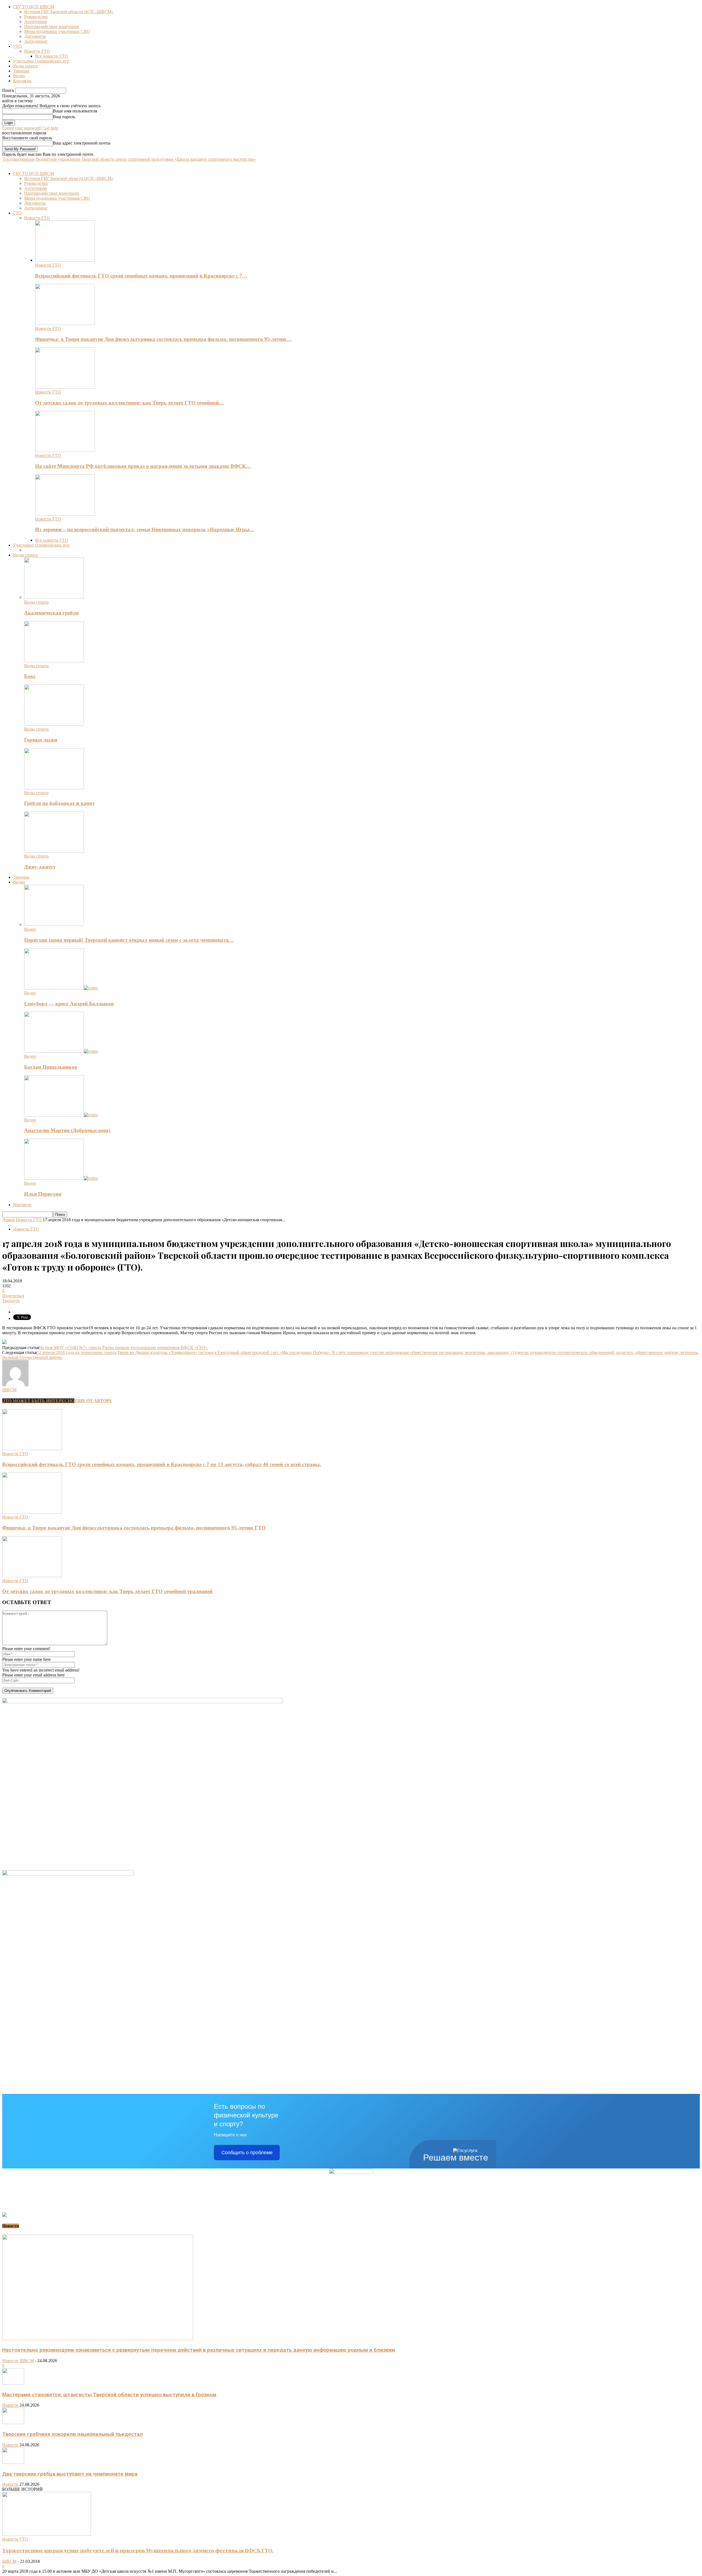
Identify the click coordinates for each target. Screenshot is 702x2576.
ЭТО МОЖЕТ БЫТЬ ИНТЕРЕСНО (38, 1401)
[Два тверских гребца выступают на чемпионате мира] (13, 2462)
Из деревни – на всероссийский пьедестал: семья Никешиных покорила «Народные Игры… (145, 529)
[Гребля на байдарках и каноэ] (54, 788)
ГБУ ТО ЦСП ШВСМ (34, 7)
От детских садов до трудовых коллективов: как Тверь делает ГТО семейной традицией (107, 1591)
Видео (19, 76)
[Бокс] (54, 661)
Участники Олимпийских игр (41, 61)
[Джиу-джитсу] (54, 851)
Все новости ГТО (52, 56)
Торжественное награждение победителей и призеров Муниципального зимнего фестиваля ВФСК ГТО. (138, 2550)
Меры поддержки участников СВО (57, 31)
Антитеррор (36, 22)
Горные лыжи (41, 740)
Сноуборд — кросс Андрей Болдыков (69, 1004)
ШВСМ (9, 1390)
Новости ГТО (37, 51)
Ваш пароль (64, 117)
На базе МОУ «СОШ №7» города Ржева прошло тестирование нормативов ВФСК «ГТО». (124, 1348)
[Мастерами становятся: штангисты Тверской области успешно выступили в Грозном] (13, 2383)
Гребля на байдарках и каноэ (59, 803)
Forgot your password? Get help (30, 128)
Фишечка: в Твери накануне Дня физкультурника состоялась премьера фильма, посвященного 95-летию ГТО (134, 1528)
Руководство (36, 17)
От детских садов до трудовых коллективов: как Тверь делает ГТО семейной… (130, 403)
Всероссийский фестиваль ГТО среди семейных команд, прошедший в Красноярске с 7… (141, 276)
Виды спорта (25, 66)
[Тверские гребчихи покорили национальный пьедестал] (13, 2423)
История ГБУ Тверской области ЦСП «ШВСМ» (69, 12)
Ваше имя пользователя (75, 111)
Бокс (30, 676)
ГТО (17, 46)
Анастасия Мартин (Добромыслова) (67, 1130)
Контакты (22, 81)
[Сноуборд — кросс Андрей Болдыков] (61, 988)
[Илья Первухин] (61, 1178)
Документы (35, 36)
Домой (9, 1220)
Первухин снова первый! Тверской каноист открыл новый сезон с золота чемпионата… (129, 940)
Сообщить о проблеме (247, 2153)
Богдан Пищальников (51, 1067)
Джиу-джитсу (40, 867)
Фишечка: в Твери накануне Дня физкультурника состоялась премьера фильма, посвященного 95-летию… (163, 339)
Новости (10, 2361)
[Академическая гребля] (54, 597)
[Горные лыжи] (54, 724)
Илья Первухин (43, 1194)
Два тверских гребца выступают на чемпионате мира (70, 2474)
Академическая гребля (51, 613)
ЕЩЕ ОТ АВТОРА (93, 1401)
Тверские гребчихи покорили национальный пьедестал (73, 2434)
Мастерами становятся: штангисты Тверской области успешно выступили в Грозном (109, 2395)
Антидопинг (36, 41)
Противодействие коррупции (52, 26)
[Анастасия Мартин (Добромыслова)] (61, 1115)
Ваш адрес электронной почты (82, 143)
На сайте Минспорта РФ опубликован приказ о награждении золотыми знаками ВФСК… (143, 466)
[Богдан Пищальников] (61, 1051)
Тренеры (21, 71)
